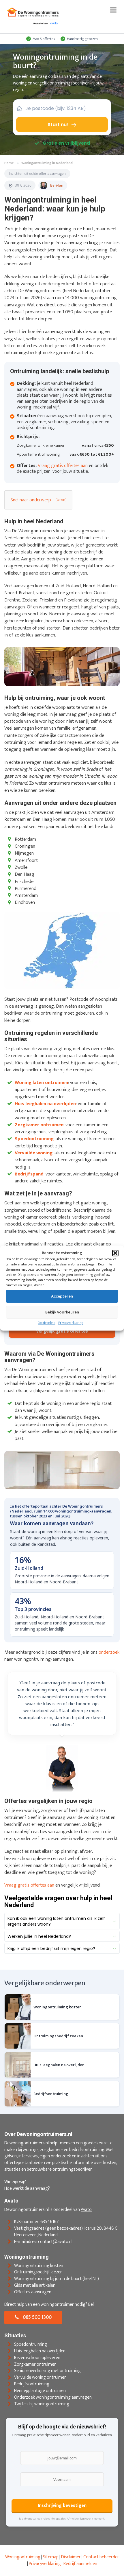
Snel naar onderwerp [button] (31, 500)
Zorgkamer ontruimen (35, 2364)
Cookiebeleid (47, 1323)
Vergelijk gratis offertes (62, 1331)
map (54, 2557)
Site (47, 2557)
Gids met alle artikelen (35, 2285)
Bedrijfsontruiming (32, 2384)
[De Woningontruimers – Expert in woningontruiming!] (33, 16)
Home (9, 163)
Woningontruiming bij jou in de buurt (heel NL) (57, 2279)
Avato (86, 2210)
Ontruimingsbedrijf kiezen (38, 2272)
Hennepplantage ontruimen (40, 2391)
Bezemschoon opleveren (37, 2358)
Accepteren (62, 1296)
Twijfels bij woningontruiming (42, 2404)
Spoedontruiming (31, 2344)
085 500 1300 (37, 2317)
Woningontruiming (23, 2557)
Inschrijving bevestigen (62, 2506)
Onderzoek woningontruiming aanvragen (53, 2397)
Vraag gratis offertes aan (63, 465)
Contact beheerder (101, 2557)
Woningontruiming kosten (39, 2266)
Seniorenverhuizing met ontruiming (47, 2371)
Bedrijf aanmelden (80, 2564)
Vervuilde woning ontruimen (40, 2378)
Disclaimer (71, 2557)
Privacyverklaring (71, 1323)
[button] (115, 1253)
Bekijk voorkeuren (62, 1312)
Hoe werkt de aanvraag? (27, 2188)
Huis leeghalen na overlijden (40, 2351)
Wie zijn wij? (15, 2182)
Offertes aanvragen (33, 2292)
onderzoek (109, 1652)
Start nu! (58, 125)
